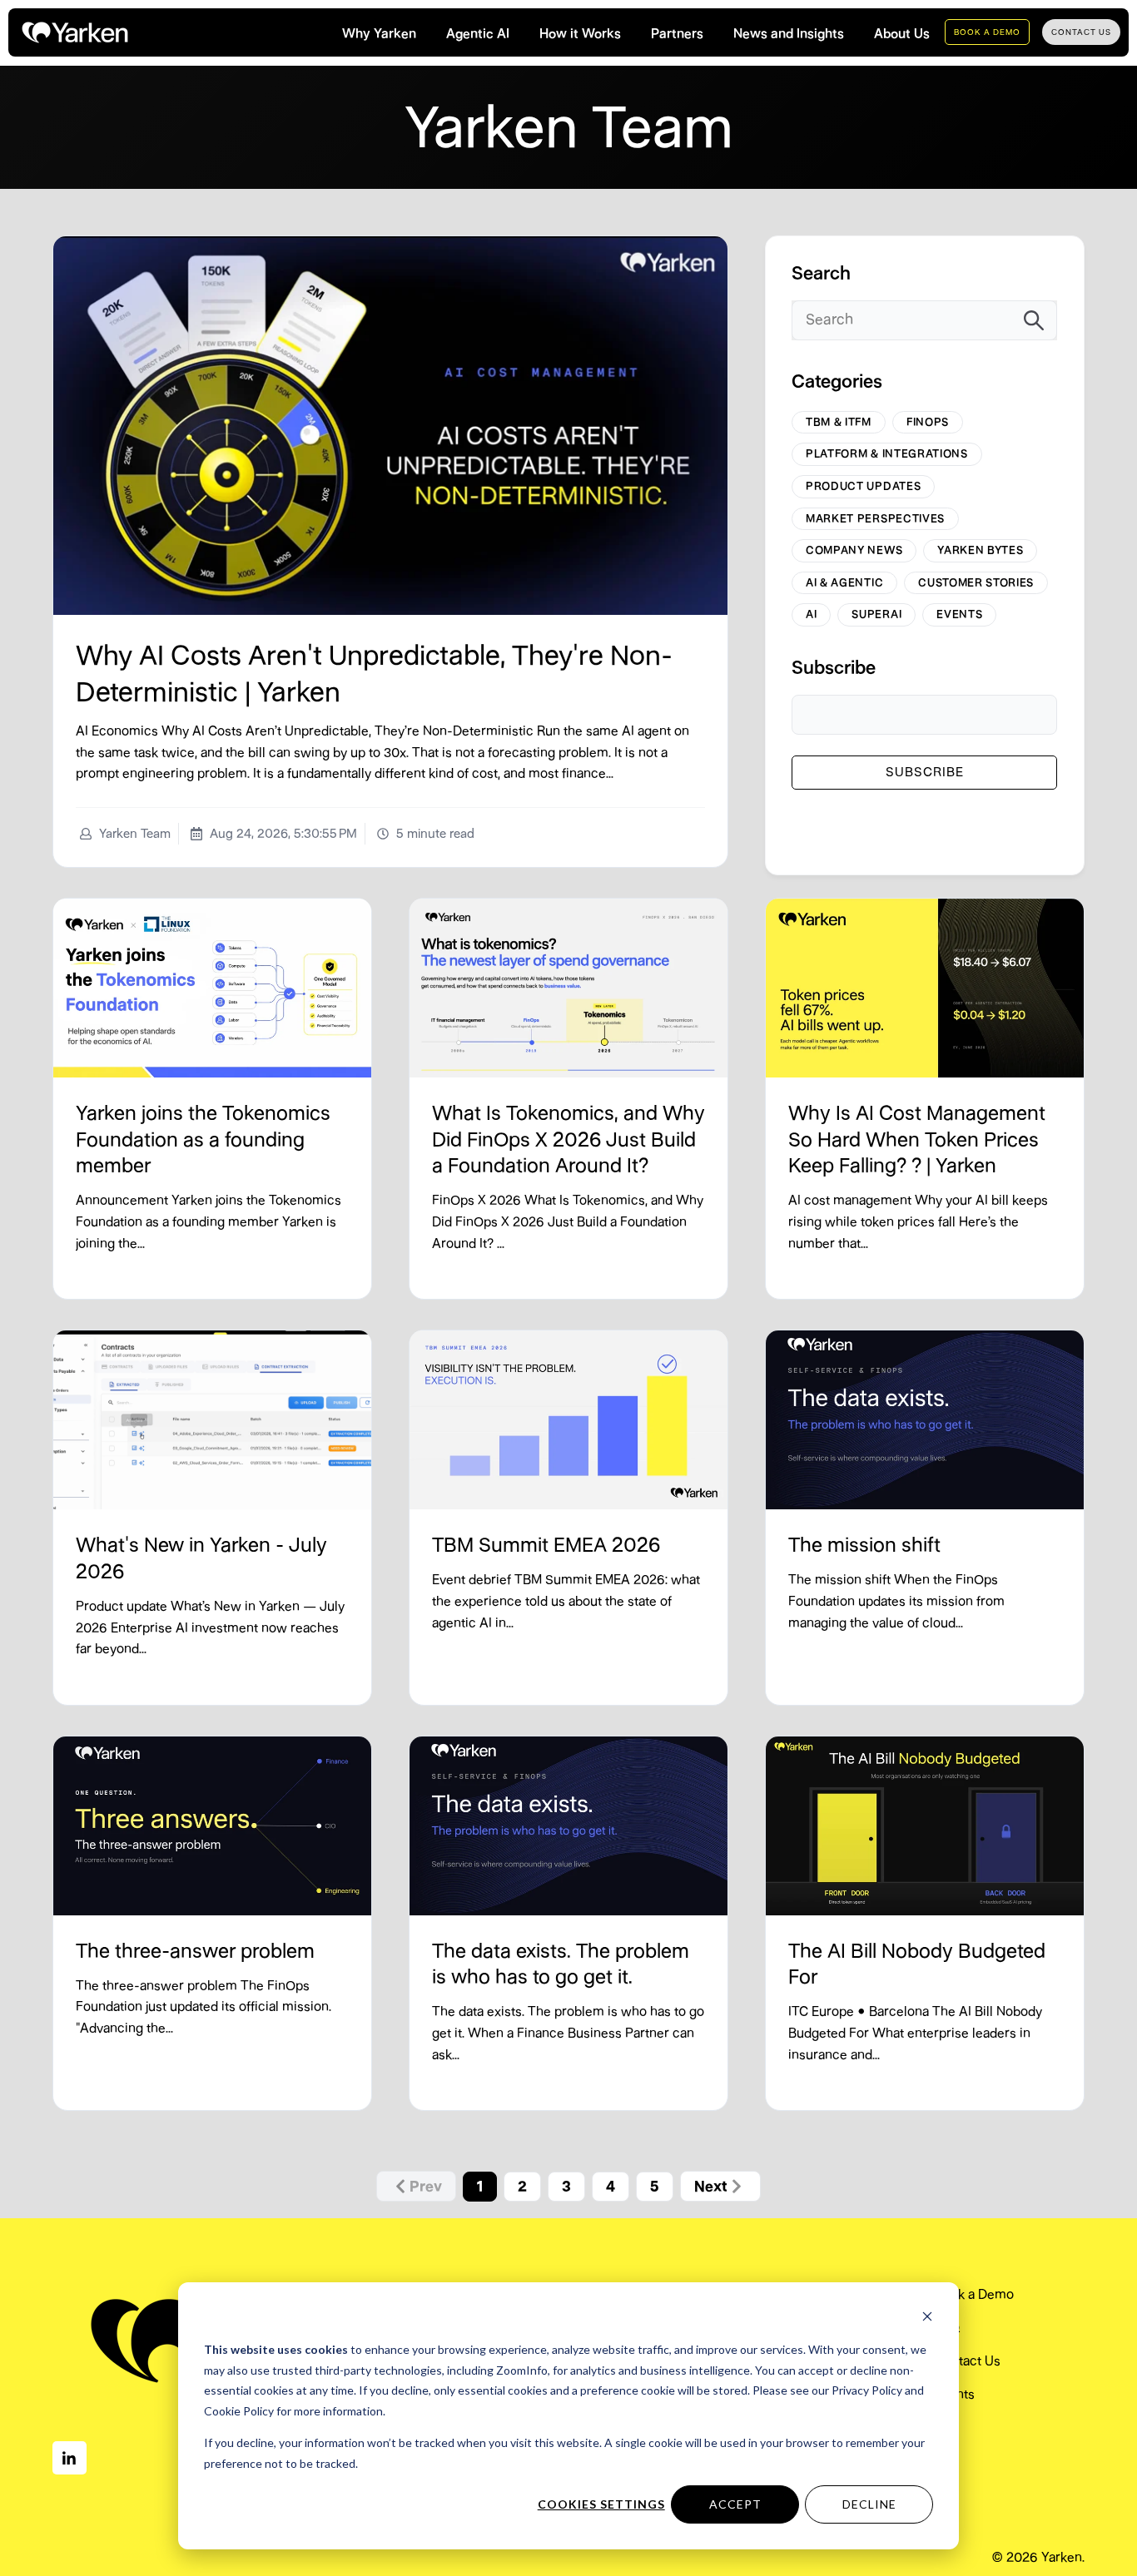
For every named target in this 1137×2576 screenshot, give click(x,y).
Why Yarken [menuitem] (379, 34)
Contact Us (968, 2361)
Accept (735, 2504)
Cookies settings (601, 2504)
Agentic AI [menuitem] (478, 34)
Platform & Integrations (887, 453)
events (959, 614)
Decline (869, 2504)
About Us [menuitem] (902, 34)
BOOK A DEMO (987, 32)
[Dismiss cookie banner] (927, 2318)
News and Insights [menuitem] (789, 34)
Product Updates (863, 486)
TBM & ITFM (839, 422)
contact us (1081, 32)
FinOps (928, 422)
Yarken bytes (980, 550)
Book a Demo (974, 2294)
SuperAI (876, 614)
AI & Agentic (844, 582)
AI (811, 614)
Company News (854, 550)
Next (711, 2187)
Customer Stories (976, 582)
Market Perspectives (875, 518)
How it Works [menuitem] (580, 34)
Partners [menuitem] (677, 34)
